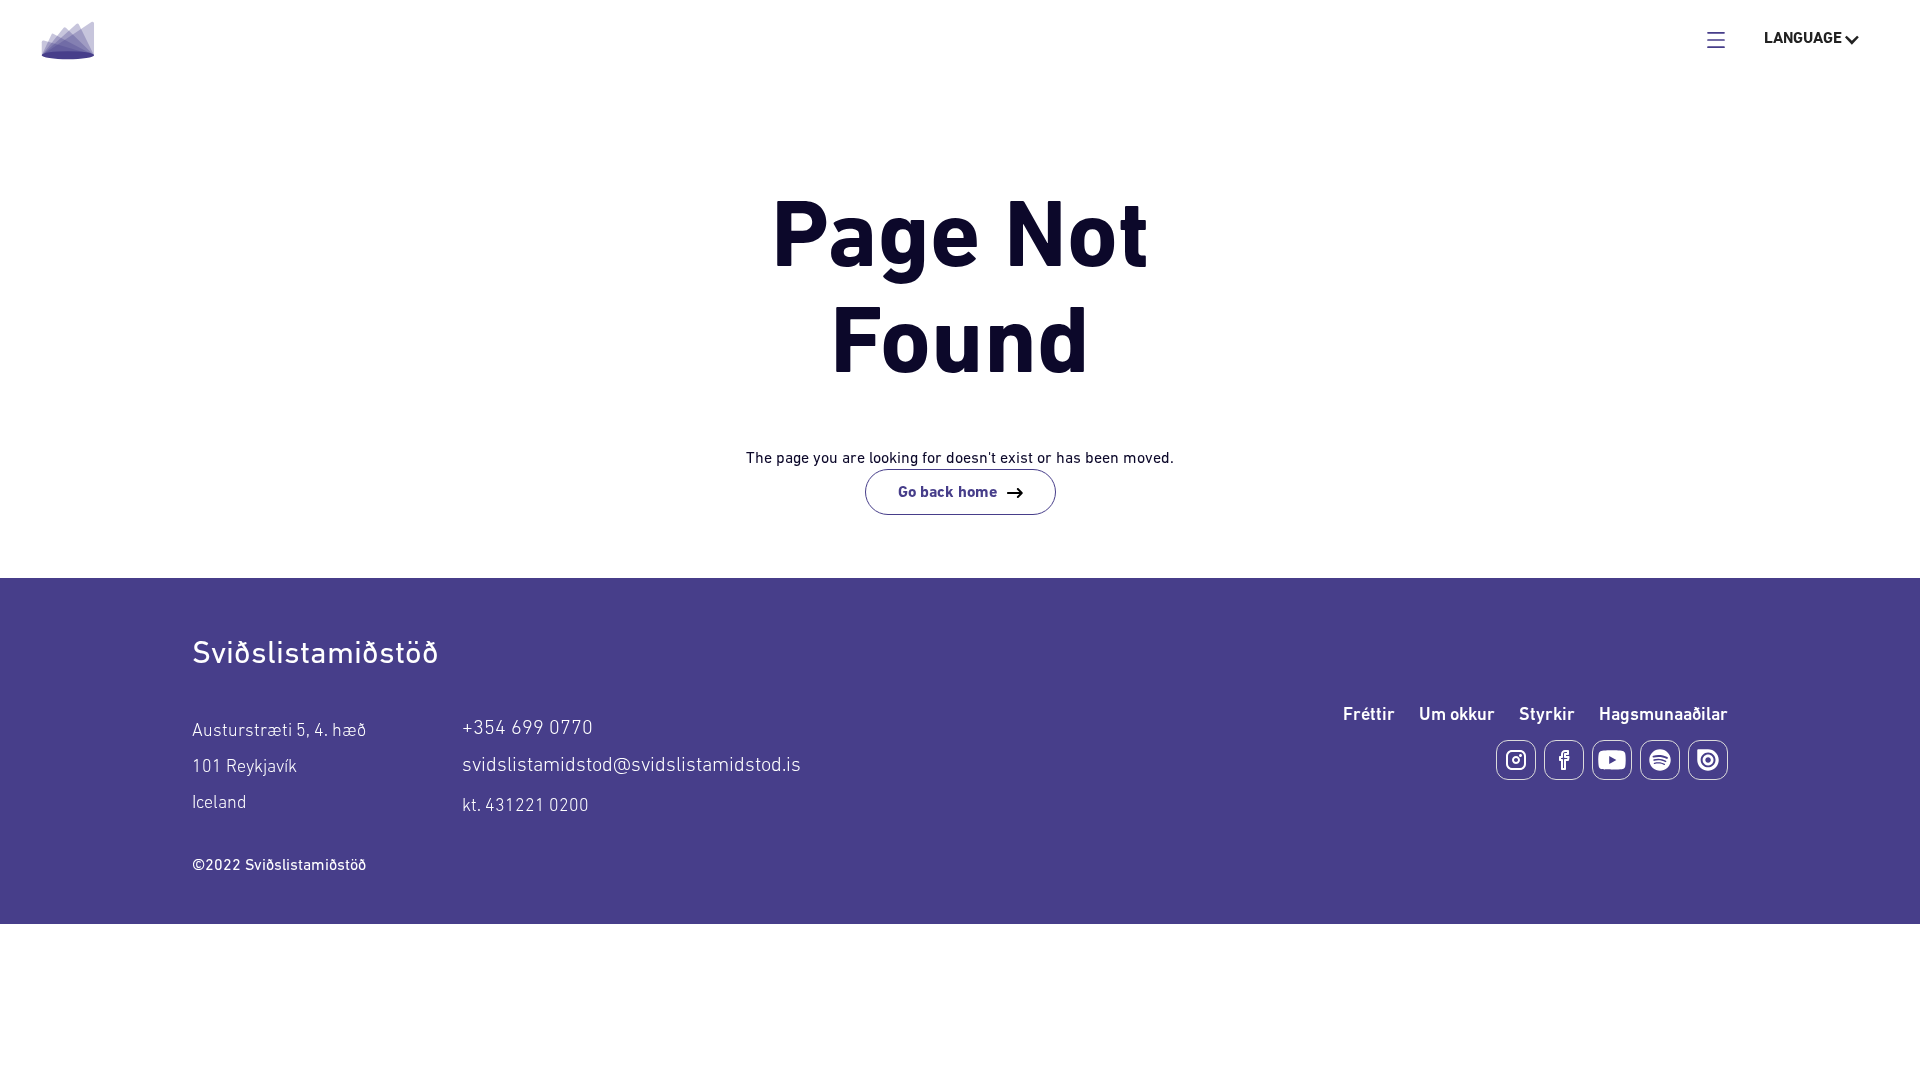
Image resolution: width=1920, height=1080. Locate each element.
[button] (1813, 39)
